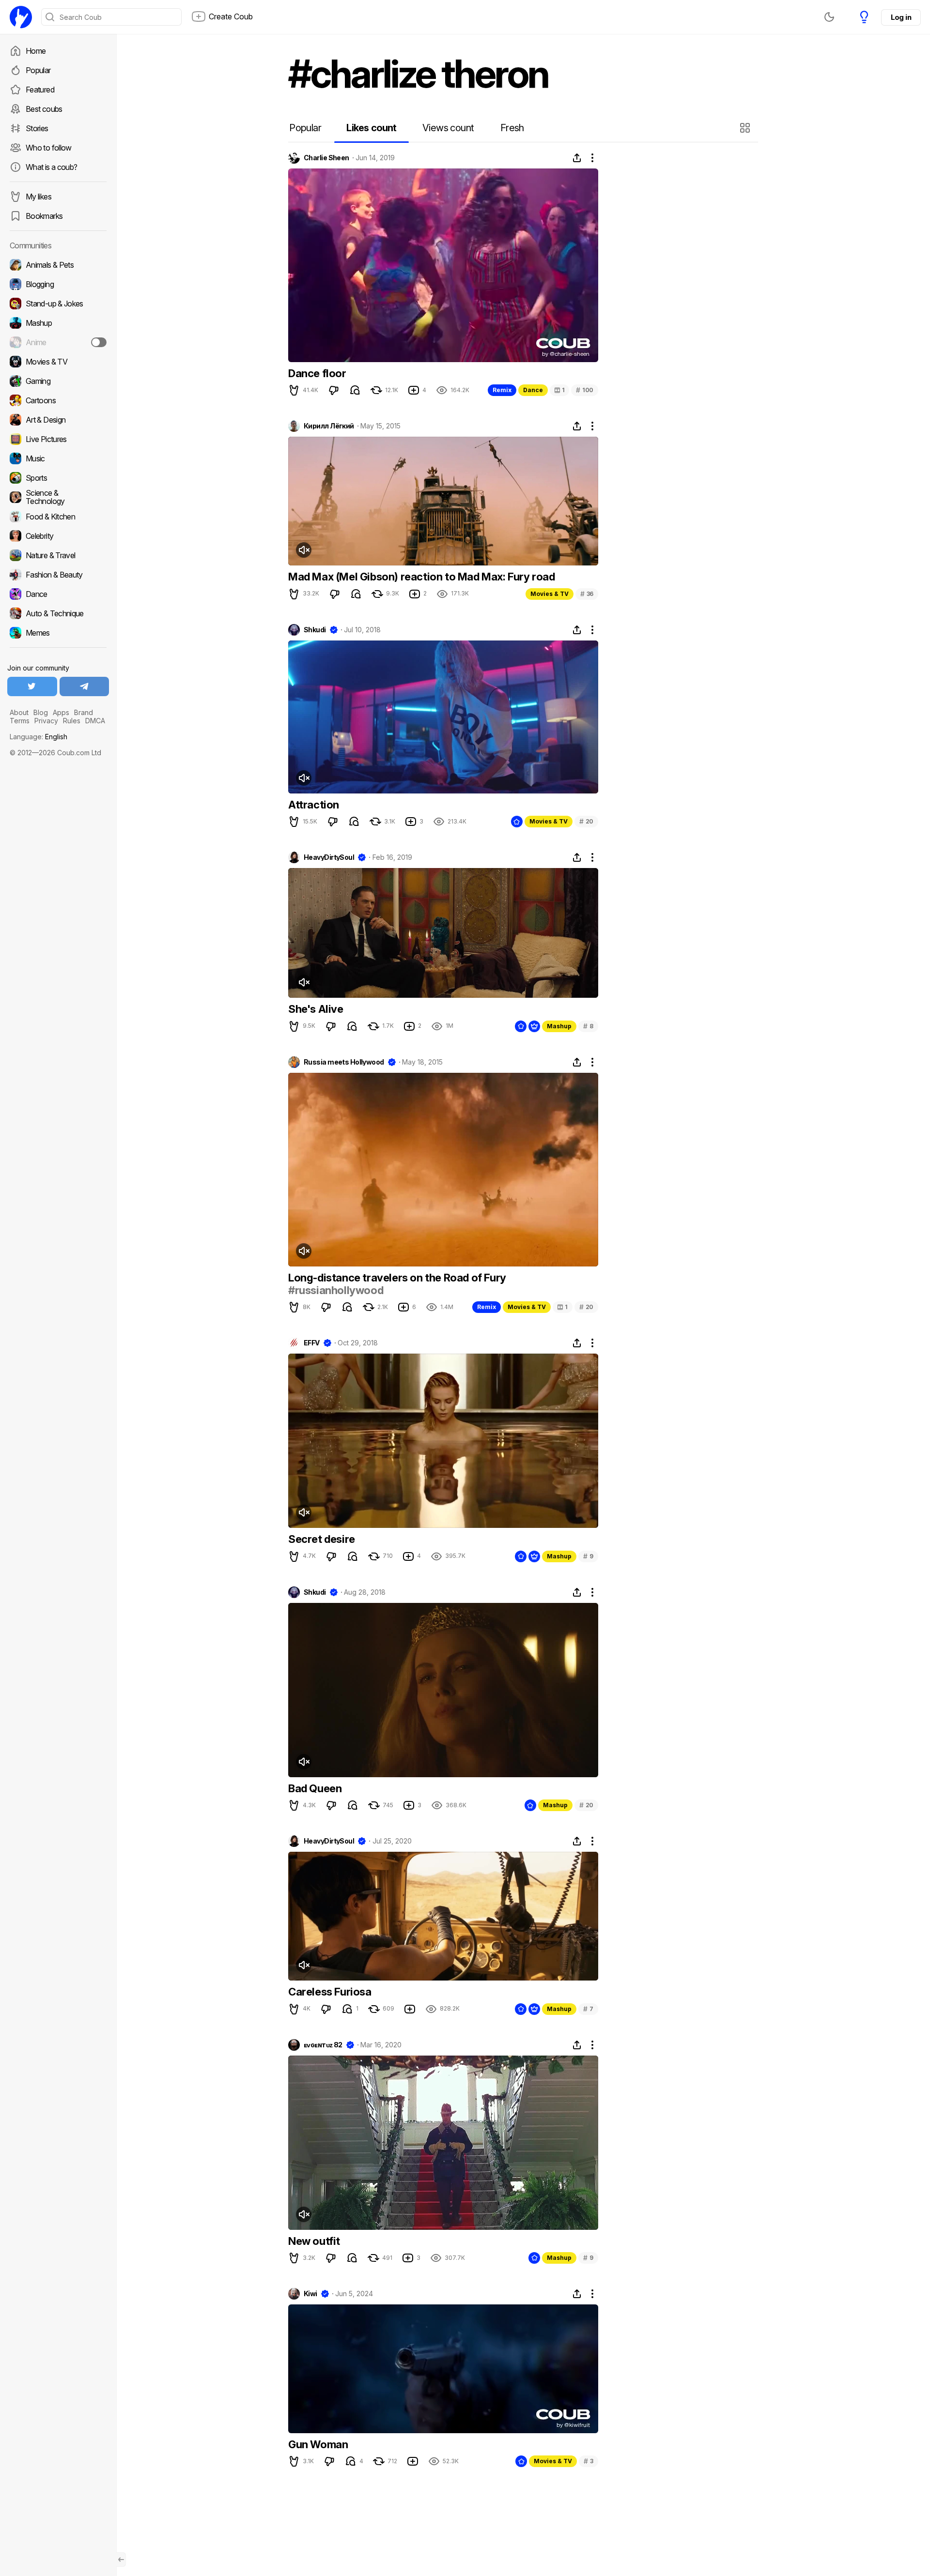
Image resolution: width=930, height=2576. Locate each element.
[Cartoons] (58, 400)
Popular (38, 70)
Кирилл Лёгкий (329, 426)
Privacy (46, 721)
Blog (41, 712)
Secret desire (322, 1539)
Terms (20, 721)
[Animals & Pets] (58, 265)
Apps (61, 712)
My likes (39, 197)
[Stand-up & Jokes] (58, 304)
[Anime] (58, 342)
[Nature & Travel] (58, 555)
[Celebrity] (58, 536)
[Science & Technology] (58, 497)
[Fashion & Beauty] (58, 575)
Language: (39, 737)
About (19, 712)
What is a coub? (51, 167)
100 (585, 390)
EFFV (312, 1343)
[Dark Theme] (829, 17)
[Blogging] (58, 284)
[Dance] (58, 594)
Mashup (559, 1026)
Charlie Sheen (326, 158)
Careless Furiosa (330, 1992)
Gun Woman (318, 2444)
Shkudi (315, 630)
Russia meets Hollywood (344, 1062)
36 (587, 594)
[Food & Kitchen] (58, 517)
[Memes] (58, 633)
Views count (448, 128)
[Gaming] (58, 381)
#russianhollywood (336, 1290)
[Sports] (58, 478)
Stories (37, 128)
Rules (72, 721)
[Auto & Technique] (58, 613)
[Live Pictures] (58, 439)
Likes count (371, 128)
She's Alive (316, 1009)
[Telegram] (85, 686)
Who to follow (49, 148)
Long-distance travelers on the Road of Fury (397, 1278)
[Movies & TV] (58, 362)
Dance (533, 390)
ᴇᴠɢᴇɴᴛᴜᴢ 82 (323, 2045)
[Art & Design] (58, 420)
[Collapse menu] (121, 2560)
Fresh (512, 128)
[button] (746, 128)
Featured (40, 90)
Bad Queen (315, 1788)
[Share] (577, 158)
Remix (502, 390)
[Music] (58, 458)
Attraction (314, 805)
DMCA (95, 721)
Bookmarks (44, 216)
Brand (84, 712)
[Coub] (21, 17)
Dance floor (317, 373)
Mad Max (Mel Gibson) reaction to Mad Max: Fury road (422, 577)
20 (586, 821)
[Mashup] (58, 323)
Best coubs (44, 109)
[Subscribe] (99, 342)
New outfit (314, 2241)
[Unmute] (304, 550)
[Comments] (355, 390)
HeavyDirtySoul (329, 857)
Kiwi (310, 2294)
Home (36, 51)
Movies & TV (550, 594)
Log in (901, 17)
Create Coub (231, 16)
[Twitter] (32, 686)
